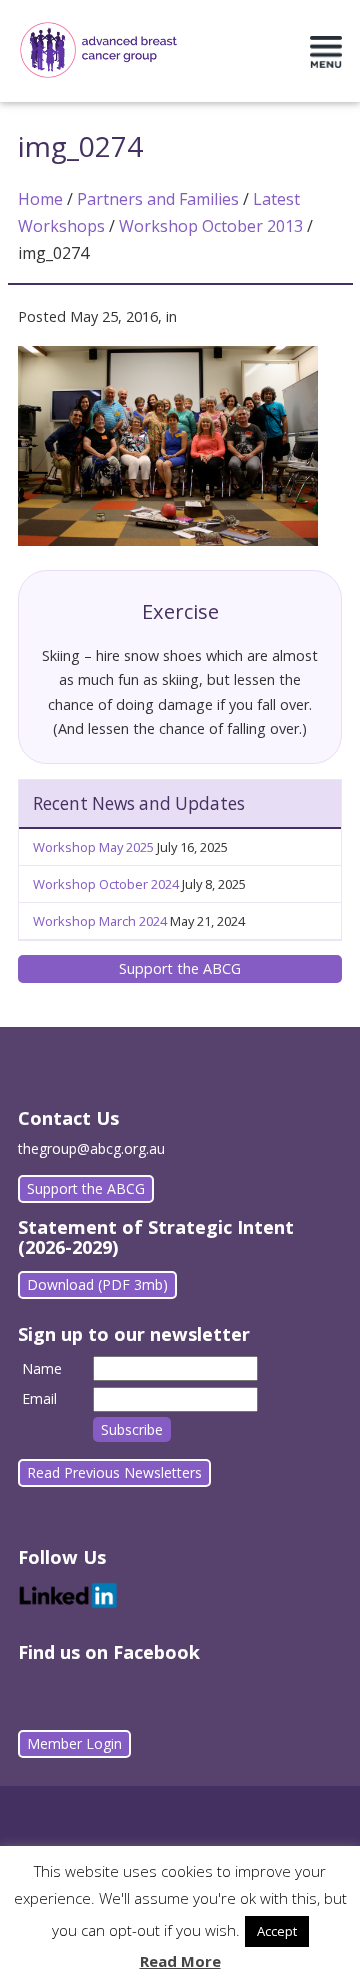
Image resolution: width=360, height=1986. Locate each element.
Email (39, 1398)
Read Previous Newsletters (114, 1472)
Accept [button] (277, 1931)
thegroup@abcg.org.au (91, 1148)
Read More (180, 1961)
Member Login (74, 1743)
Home (40, 199)
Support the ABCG (180, 968)
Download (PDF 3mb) (97, 1284)
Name (42, 1368)
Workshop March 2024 (100, 921)
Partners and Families (158, 199)
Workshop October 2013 (211, 226)
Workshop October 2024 (106, 884)
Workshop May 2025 (93, 847)
